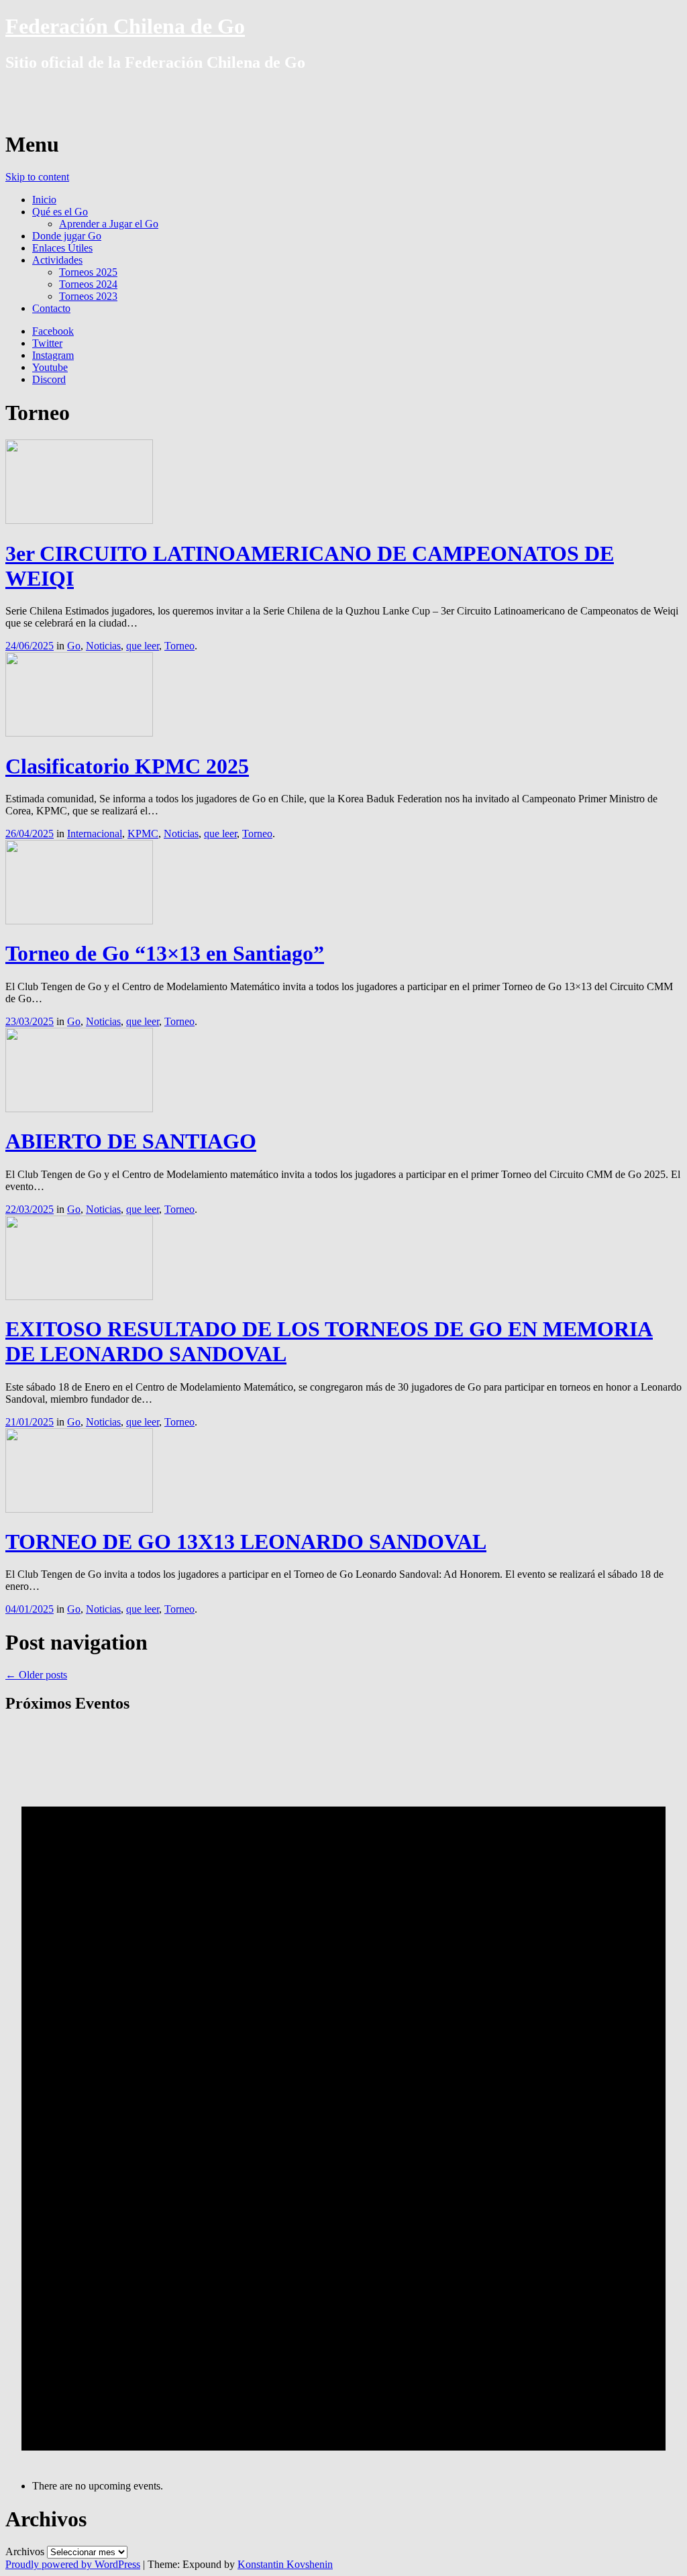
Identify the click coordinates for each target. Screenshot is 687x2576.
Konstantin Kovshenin (285, 2564)
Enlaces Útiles (62, 248)
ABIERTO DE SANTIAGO (131, 1141)
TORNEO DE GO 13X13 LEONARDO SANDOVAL (246, 1542)
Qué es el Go (60, 212)
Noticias (103, 646)
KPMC (143, 834)
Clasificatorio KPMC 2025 (127, 766)
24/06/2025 (30, 646)
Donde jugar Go (67, 236)
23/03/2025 (30, 1021)
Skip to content (37, 177)
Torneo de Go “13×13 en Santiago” (165, 953)
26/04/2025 (30, 834)
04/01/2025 (30, 1609)
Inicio (44, 200)
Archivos (25, 2552)
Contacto (51, 308)
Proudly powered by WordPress (73, 2564)
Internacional (95, 834)
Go (74, 646)
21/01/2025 (30, 1422)
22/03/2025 (30, 1209)
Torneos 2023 (88, 296)
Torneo (179, 646)
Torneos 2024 (88, 284)
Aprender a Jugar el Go (109, 224)
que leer (143, 646)
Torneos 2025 (88, 272)
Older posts (36, 1675)
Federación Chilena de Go (125, 26)
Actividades (57, 260)
